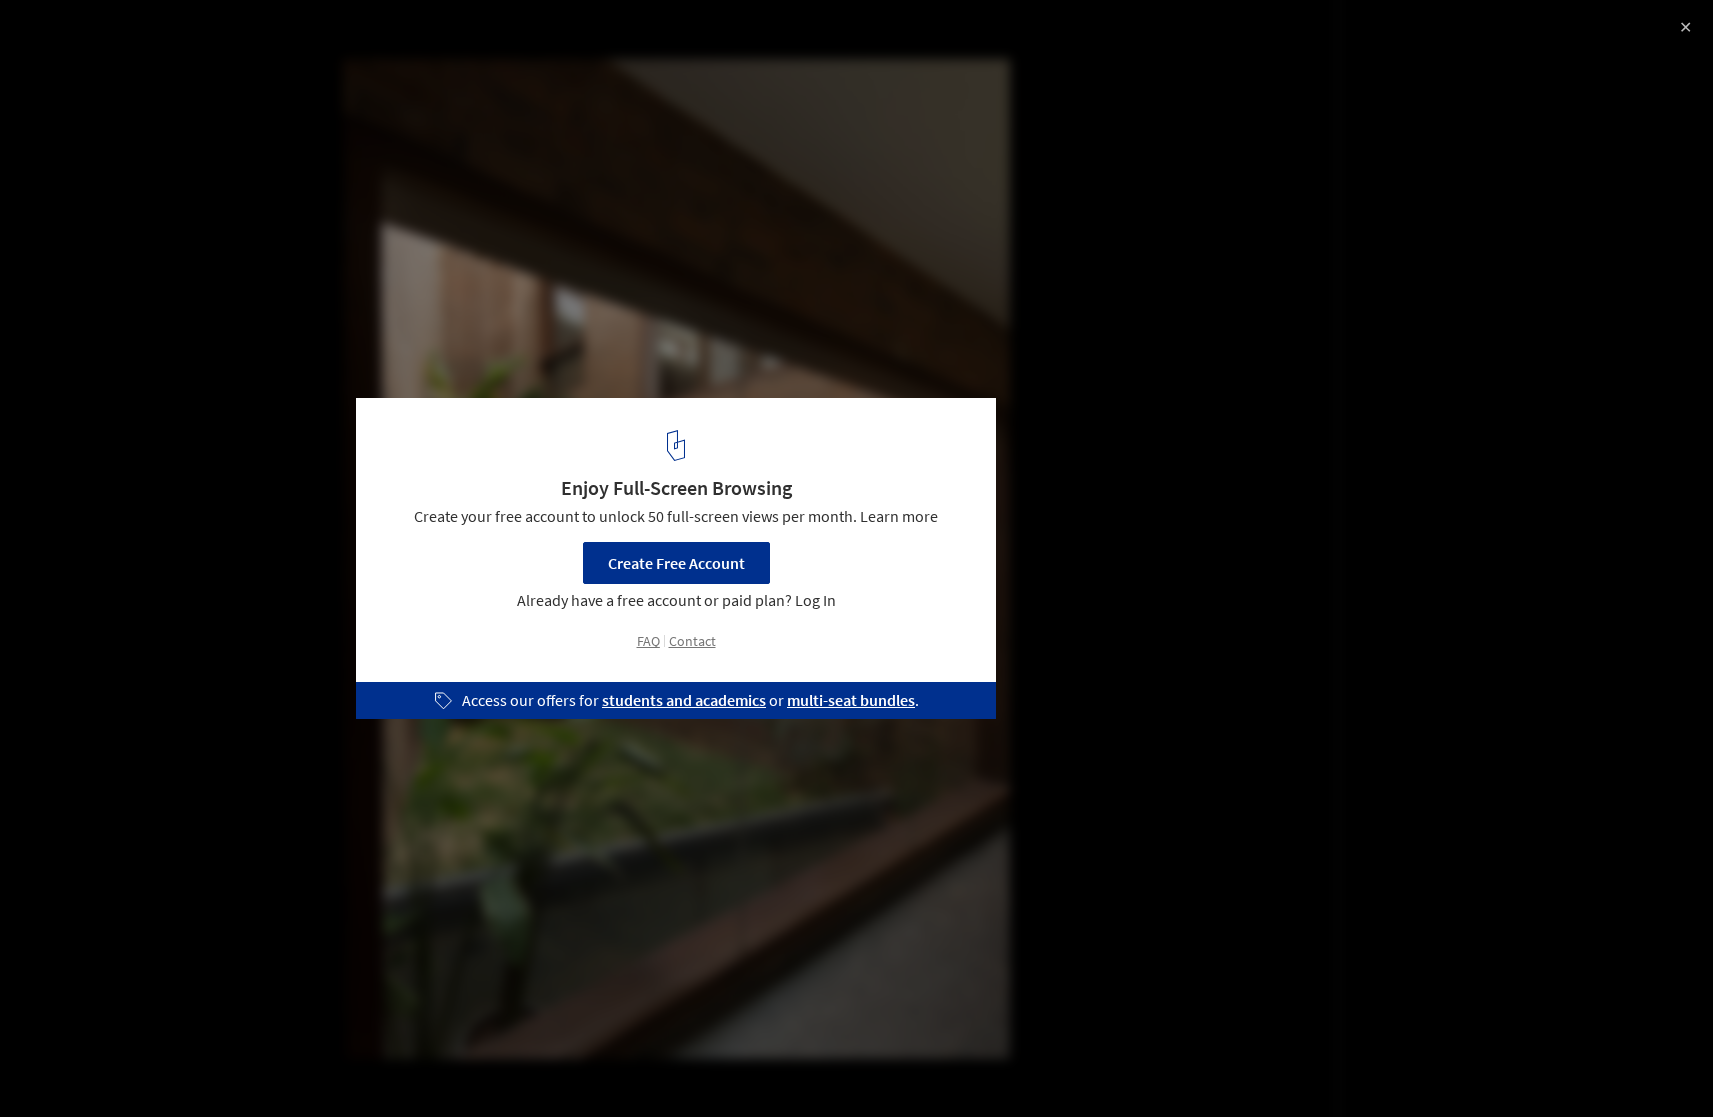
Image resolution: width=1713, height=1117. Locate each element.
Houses (226, 1066)
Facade (311, 1066)
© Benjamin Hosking (86, 70)
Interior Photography (98, 1066)
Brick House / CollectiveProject (176, 36)
